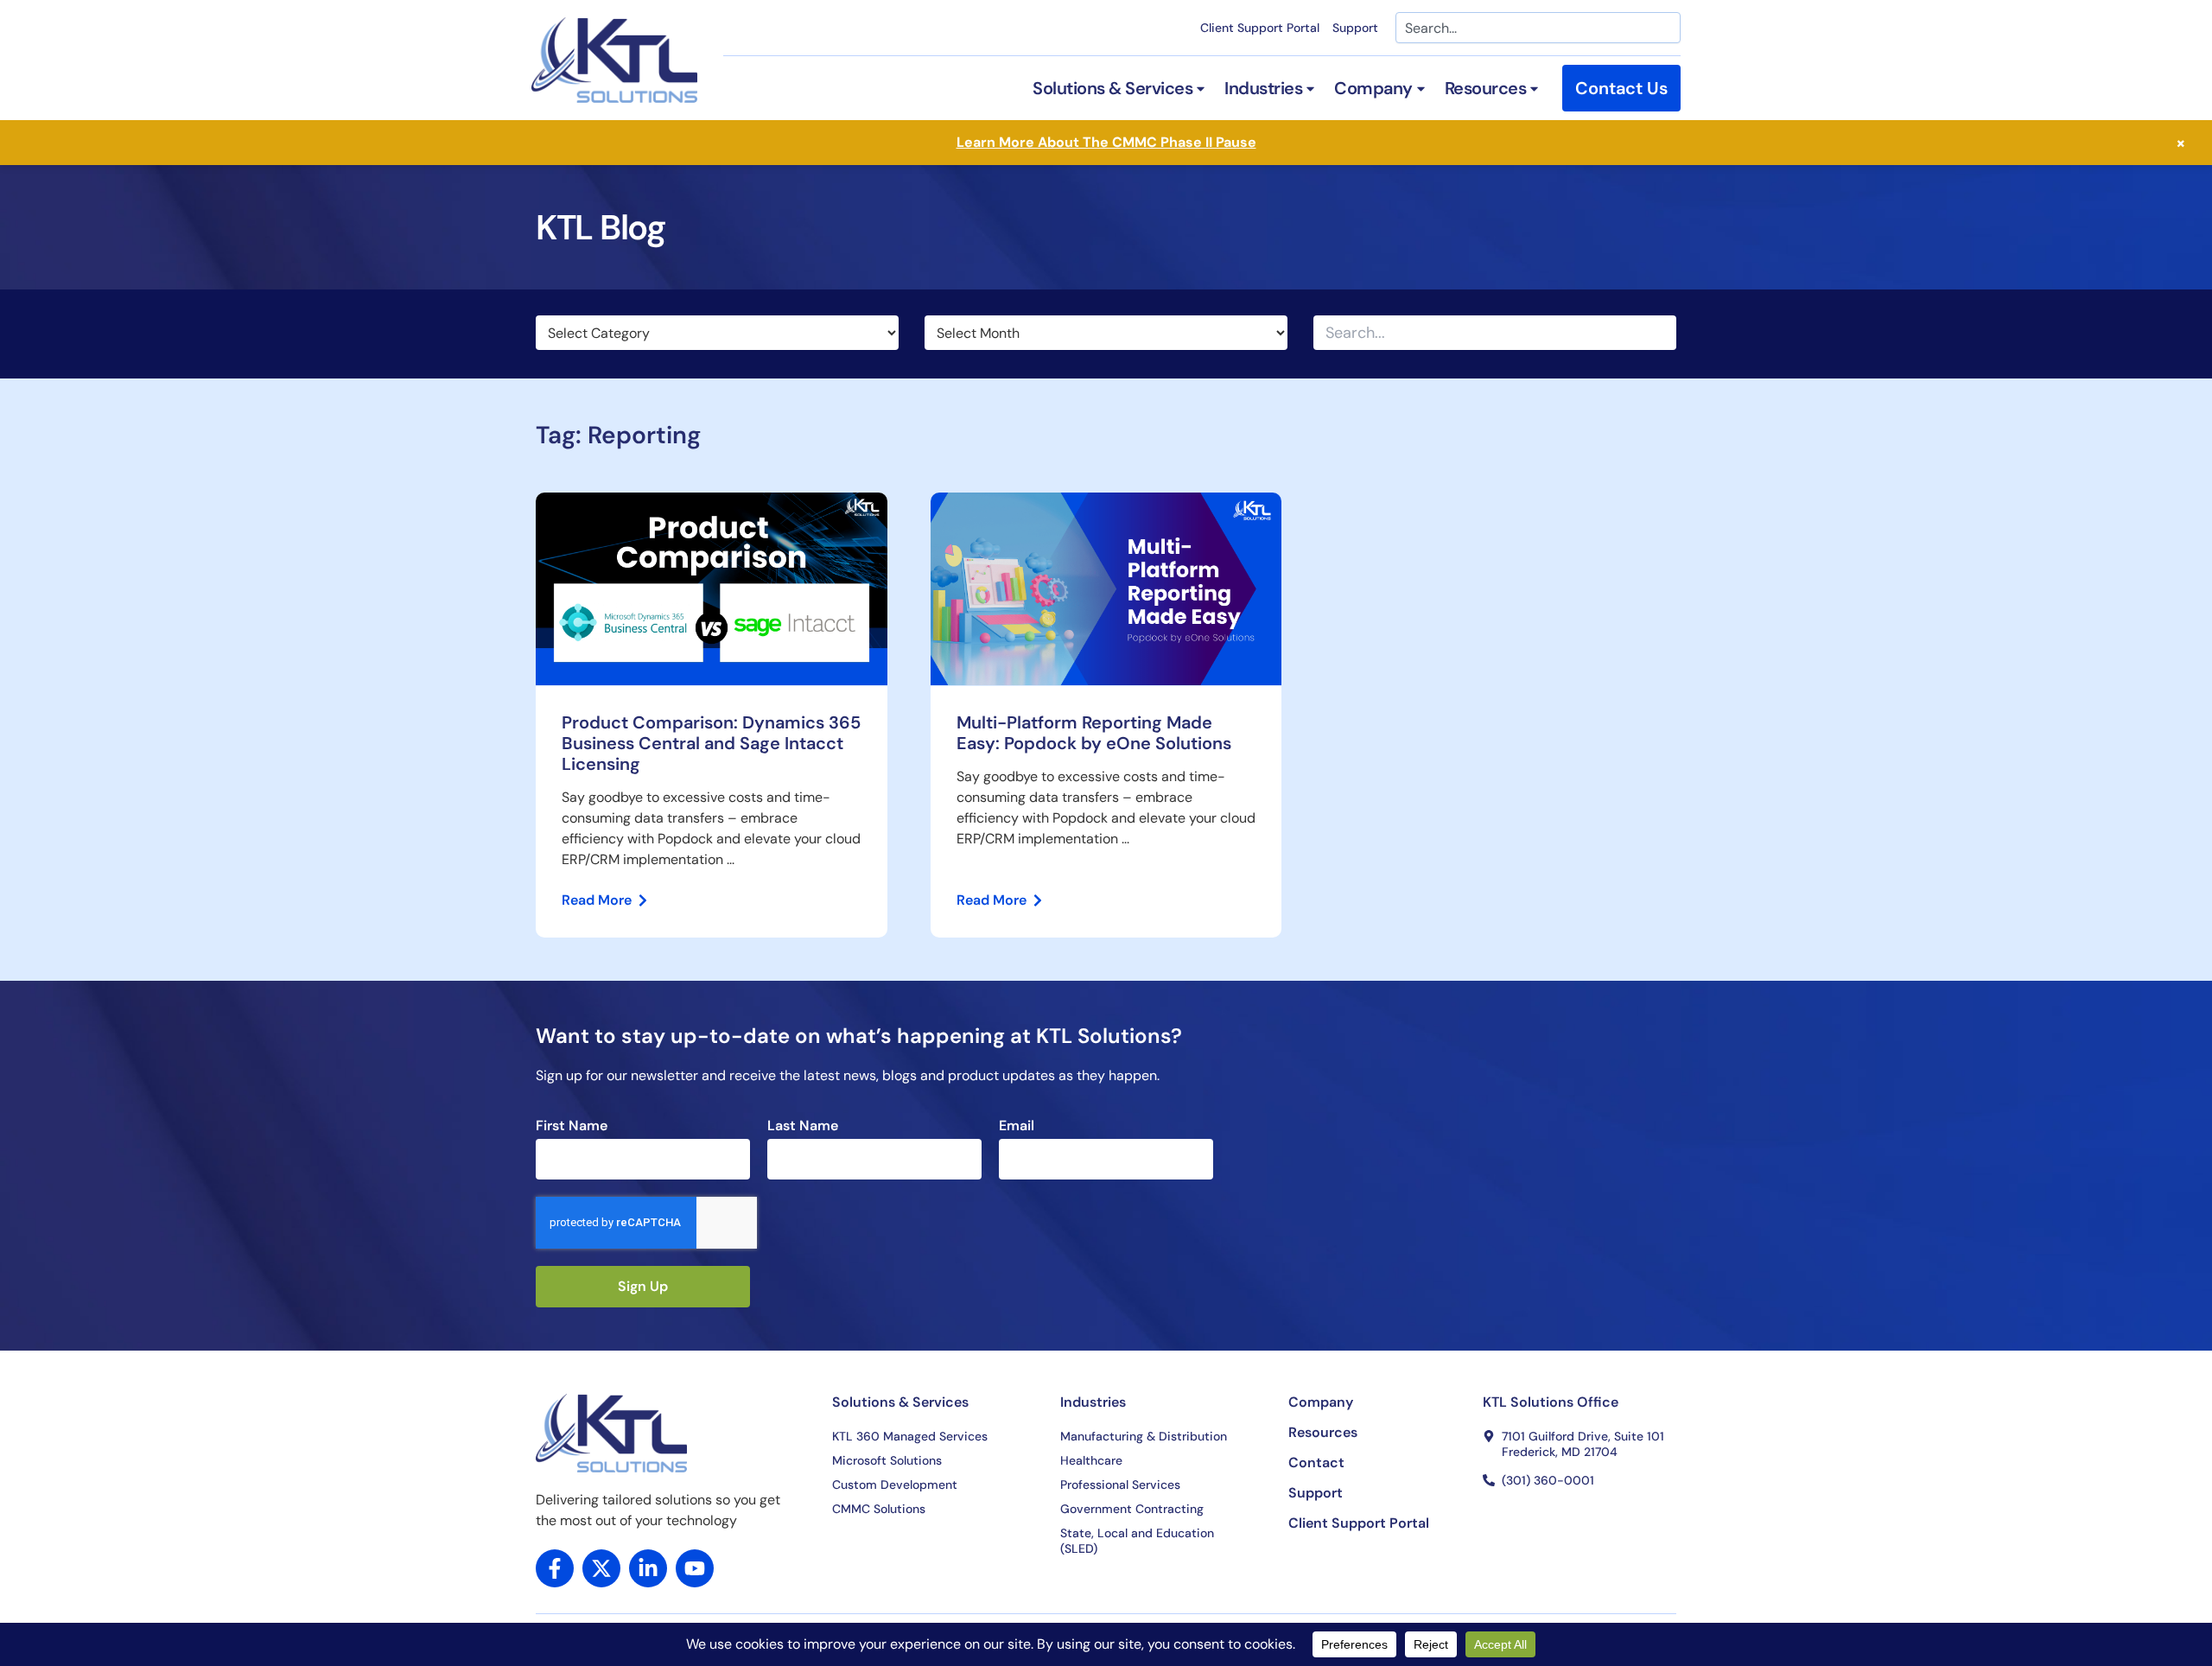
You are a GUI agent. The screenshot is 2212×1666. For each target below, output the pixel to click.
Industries (1093, 1402)
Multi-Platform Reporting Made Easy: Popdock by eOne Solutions (1096, 733)
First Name (572, 1126)
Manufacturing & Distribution (1144, 1436)
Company (1321, 1402)
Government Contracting (1132, 1509)
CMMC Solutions (879, 1509)
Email (1017, 1126)
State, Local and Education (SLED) (1137, 1541)
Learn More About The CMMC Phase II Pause (1106, 142)
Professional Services (1120, 1485)
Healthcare (1091, 1460)
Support (1355, 28)
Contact (1316, 1463)
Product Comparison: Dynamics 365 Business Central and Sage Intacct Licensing (711, 743)
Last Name (803, 1126)
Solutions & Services (900, 1402)
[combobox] (1538, 28)
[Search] (1662, 333)
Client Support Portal (1260, 28)
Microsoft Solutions (887, 1460)
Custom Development (895, 1485)
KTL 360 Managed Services (910, 1436)
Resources (1323, 1433)
